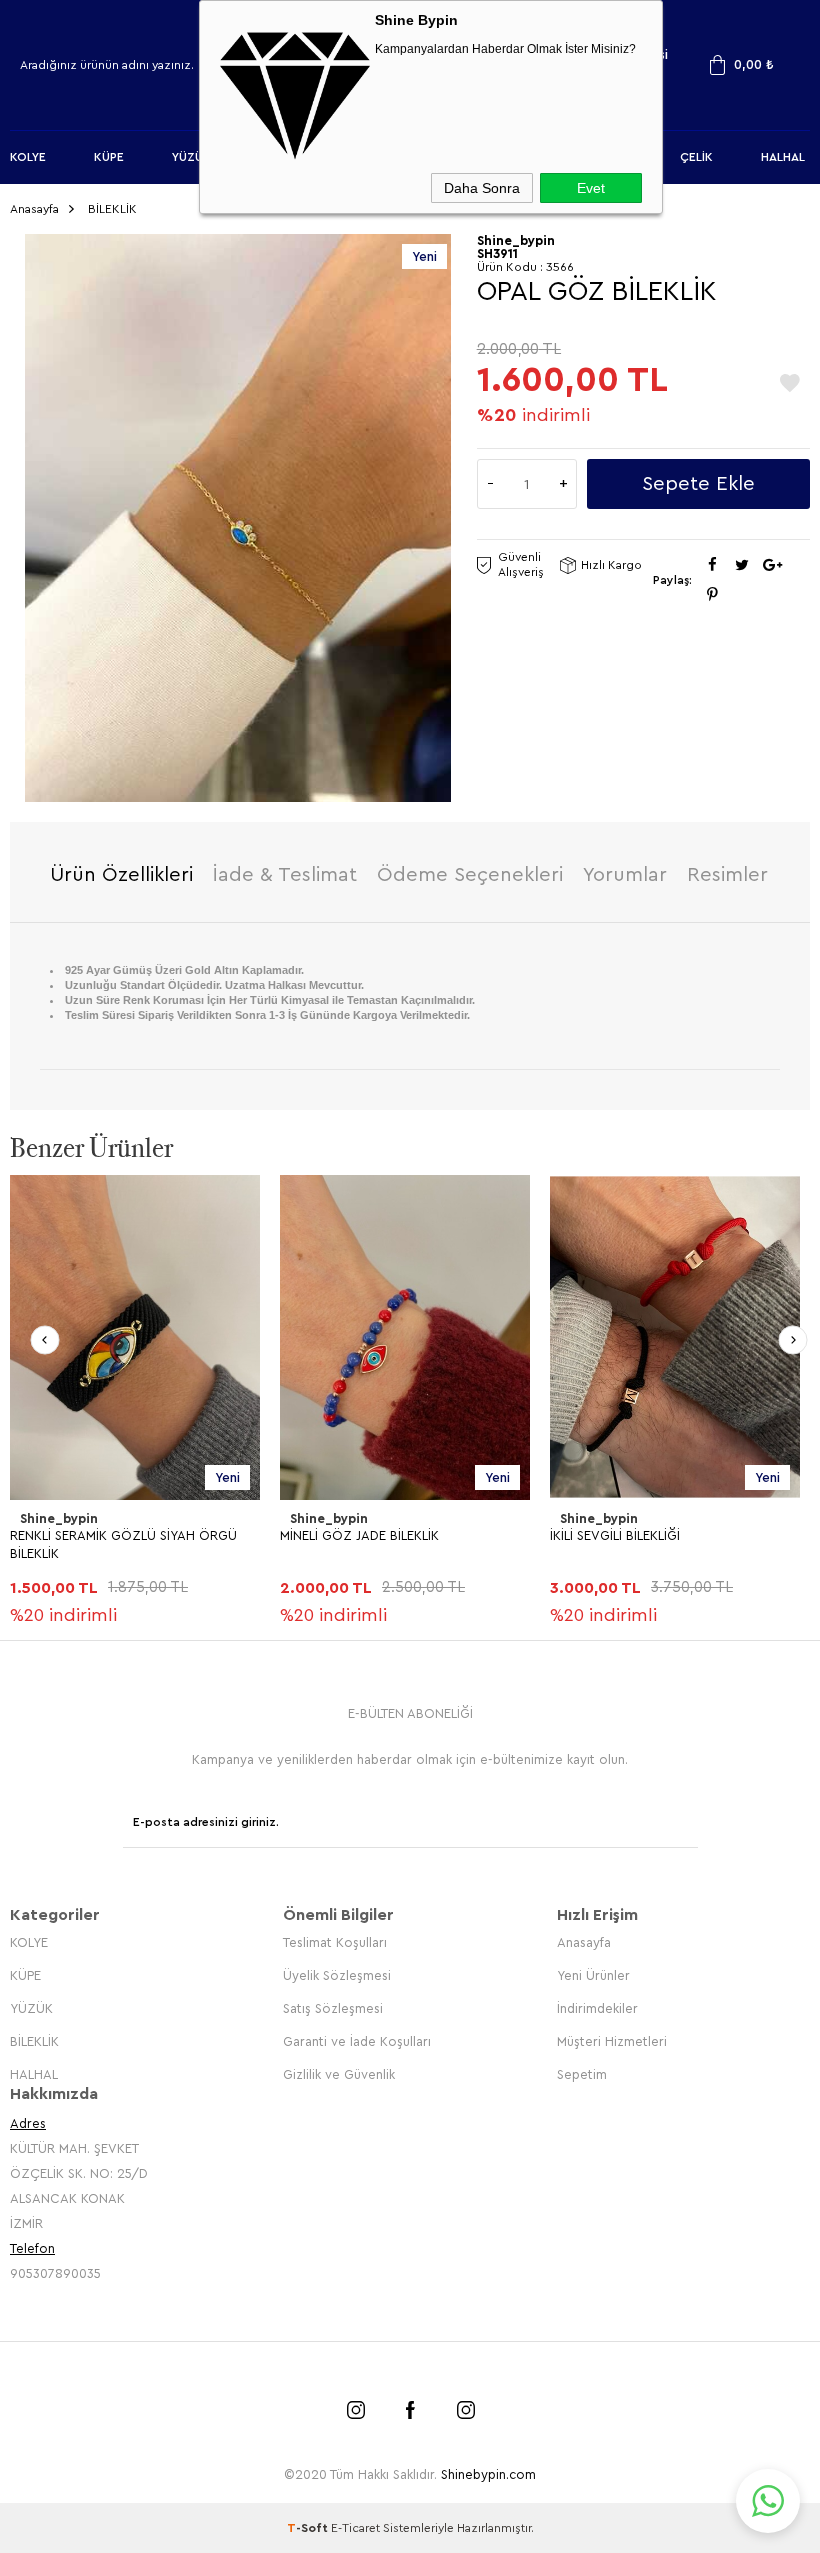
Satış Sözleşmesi (333, 2008)
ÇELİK (696, 157)
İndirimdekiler (597, 2008)
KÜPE (109, 157)
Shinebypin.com (488, 2474)
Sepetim (582, 2074)
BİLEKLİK (34, 2041)
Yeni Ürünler (593, 1975)
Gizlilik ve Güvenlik (339, 2074)
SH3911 (497, 253)
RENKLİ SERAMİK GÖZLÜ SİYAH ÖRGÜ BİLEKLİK (123, 1544)
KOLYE (28, 157)
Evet (591, 188)
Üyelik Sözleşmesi (337, 1975)
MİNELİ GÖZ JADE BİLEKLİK (359, 1535)
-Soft (309, 2528)
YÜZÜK (191, 157)
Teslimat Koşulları (335, 1942)
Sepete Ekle (698, 484)
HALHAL (783, 157)
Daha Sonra (482, 188)
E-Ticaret (355, 2528)
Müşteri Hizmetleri (612, 2041)
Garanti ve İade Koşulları (357, 2041)
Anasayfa (584, 1942)
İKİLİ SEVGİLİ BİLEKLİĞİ (615, 1535)
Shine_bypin (59, 1518)
